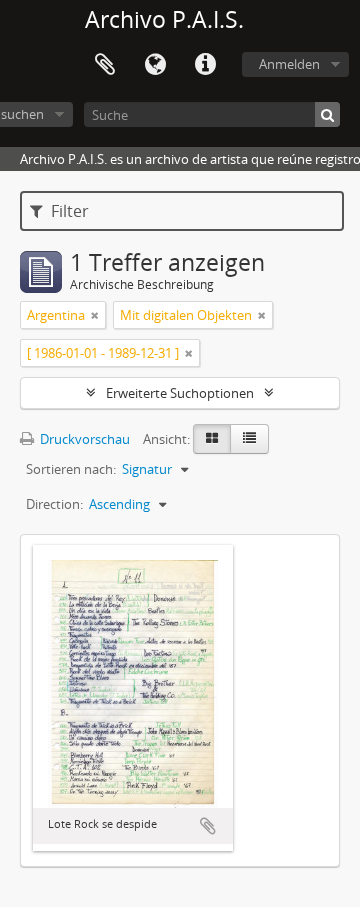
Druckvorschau (83, 439)
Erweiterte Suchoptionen (180, 393)
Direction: (54, 504)
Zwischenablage (105, 65)
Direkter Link (205, 65)
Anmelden (289, 64)
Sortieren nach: (71, 469)
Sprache (155, 65)
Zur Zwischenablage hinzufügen (208, 826)
